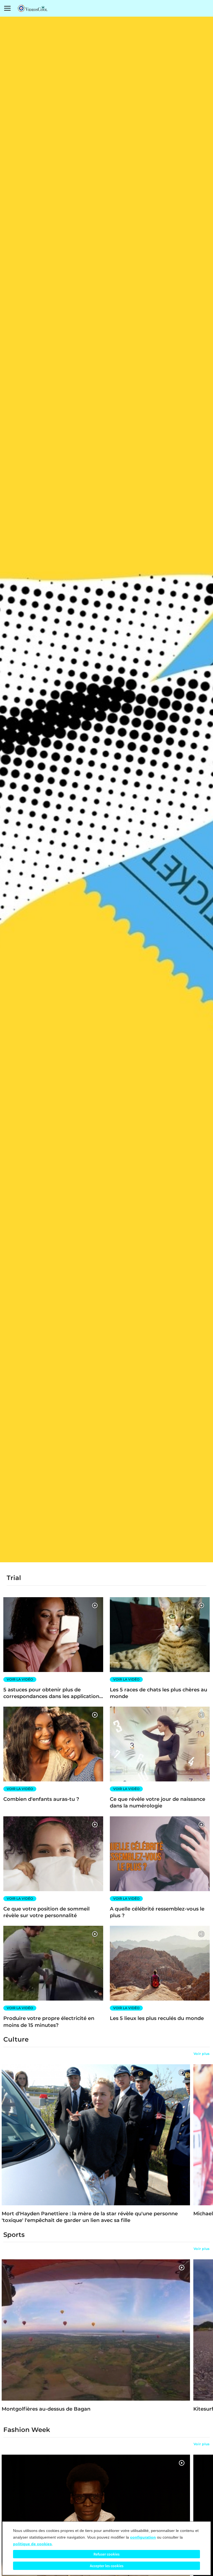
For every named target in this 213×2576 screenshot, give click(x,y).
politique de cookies (32, 2544)
